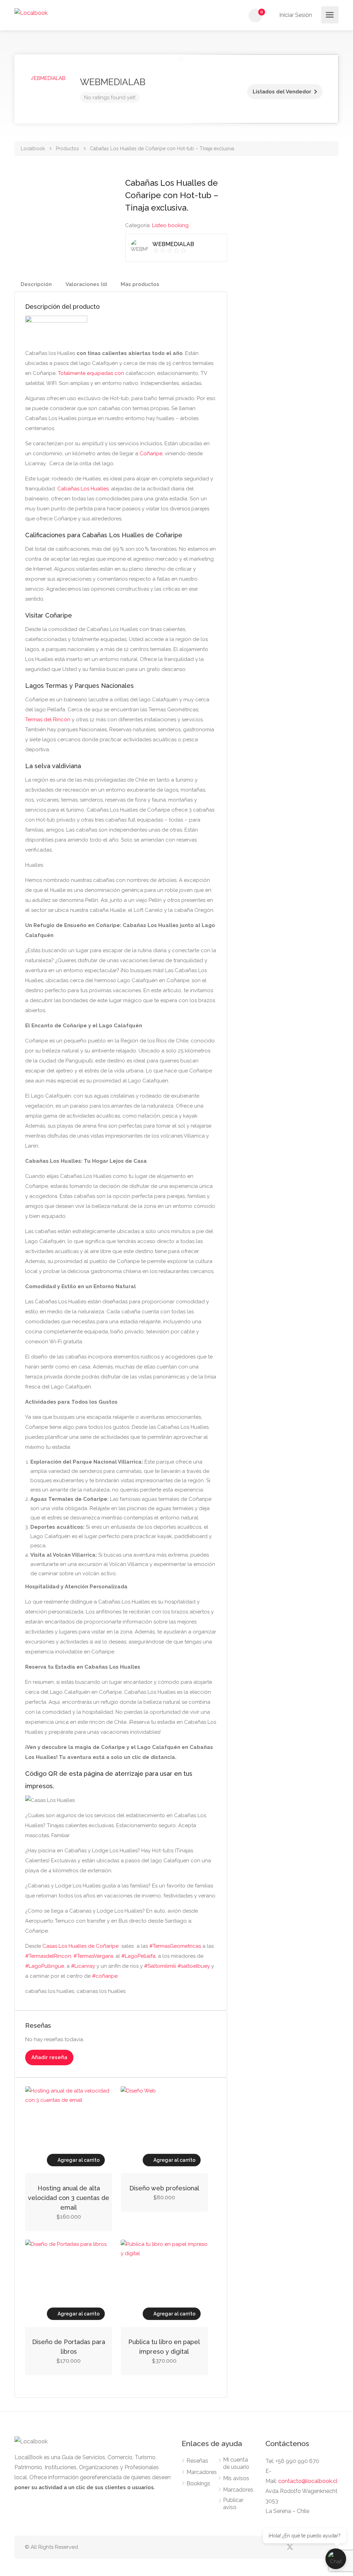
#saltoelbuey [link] (194, 1966)
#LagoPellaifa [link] (138, 1956)
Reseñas (197, 2461)
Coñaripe (151, 454)
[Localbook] (31, 13)
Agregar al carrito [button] (79, 2160)
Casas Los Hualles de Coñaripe (80, 1946)
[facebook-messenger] (312, 2547)
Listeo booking (170, 225)
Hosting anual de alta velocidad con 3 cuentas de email (69, 2198)
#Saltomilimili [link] (160, 1966)
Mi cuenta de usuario (236, 2463)
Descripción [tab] (36, 284)
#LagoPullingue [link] (45, 1966)
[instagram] (324, 2547)
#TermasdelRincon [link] (48, 1956)
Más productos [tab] (140, 284)
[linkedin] (301, 2547)
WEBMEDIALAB (113, 82)
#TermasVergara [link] (93, 1956)
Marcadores (202, 2472)
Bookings (198, 2483)
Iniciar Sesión (295, 15)
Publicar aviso (233, 2504)
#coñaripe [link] (105, 1976)
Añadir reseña (49, 2057)
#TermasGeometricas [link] (175, 1946)
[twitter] (290, 2547)
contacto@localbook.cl (308, 2481)
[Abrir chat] (336, 2559)
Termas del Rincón (48, 720)
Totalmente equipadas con (91, 373)
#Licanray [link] (83, 1966)
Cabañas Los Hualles (83, 489)
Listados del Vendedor (282, 92)
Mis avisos (236, 2478)
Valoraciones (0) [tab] (86, 284)
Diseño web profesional (164, 2188)
